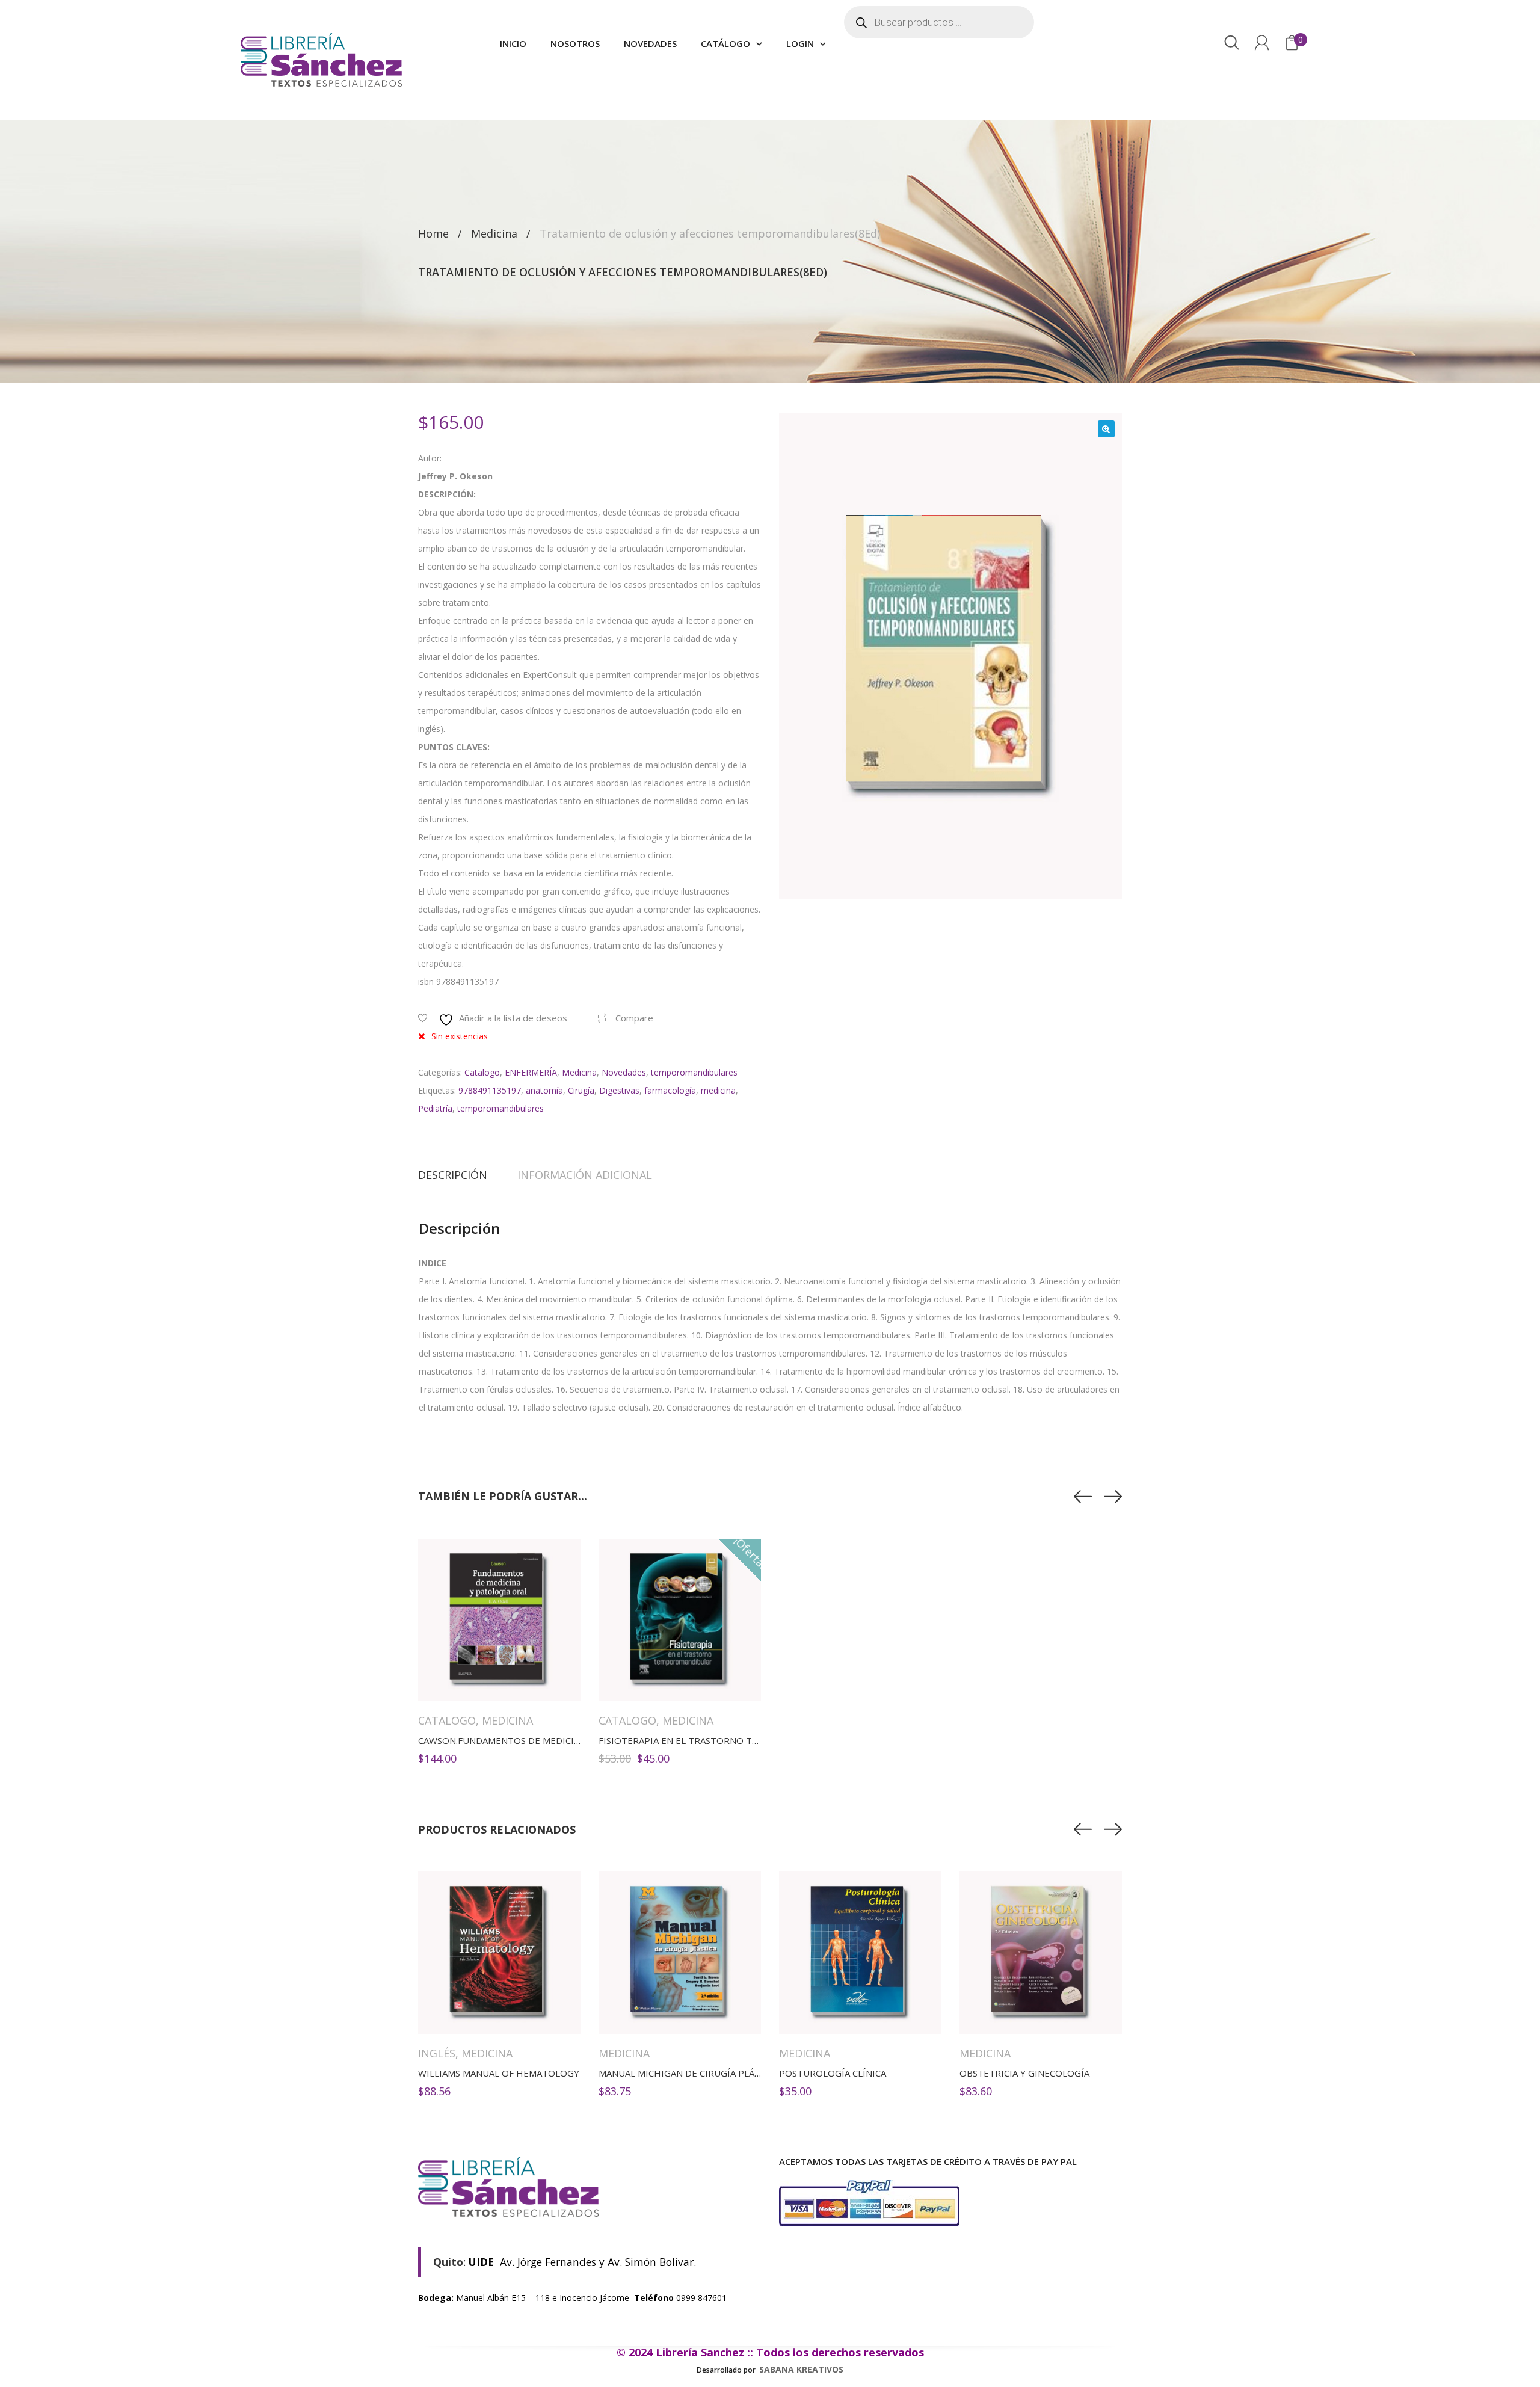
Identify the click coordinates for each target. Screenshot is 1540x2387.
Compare (634, 1018)
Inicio (513, 43)
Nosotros (575, 43)
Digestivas (619, 1090)
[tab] (460, 1175)
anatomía (544, 1090)
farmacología (670, 1090)
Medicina (494, 233)
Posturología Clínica (833, 2073)
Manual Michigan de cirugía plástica (689, 2073)
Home (433, 233)
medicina (718, 1090)
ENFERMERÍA (531, 1072)
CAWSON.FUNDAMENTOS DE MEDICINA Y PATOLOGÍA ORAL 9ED (556, 1740)
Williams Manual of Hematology (499, 2073)
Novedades (650, 43)
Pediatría (435, 1108)
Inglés (437, 2053)
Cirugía (581, 1090)
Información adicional (585, 1175)
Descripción (453, 1175)
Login (800, 43)
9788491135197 (490, 1090)
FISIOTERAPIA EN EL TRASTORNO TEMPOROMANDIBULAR (724, 1740)
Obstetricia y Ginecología (1024, 2073)
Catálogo (725, 43)
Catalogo (482, 1072)
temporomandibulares (694, 1072)
